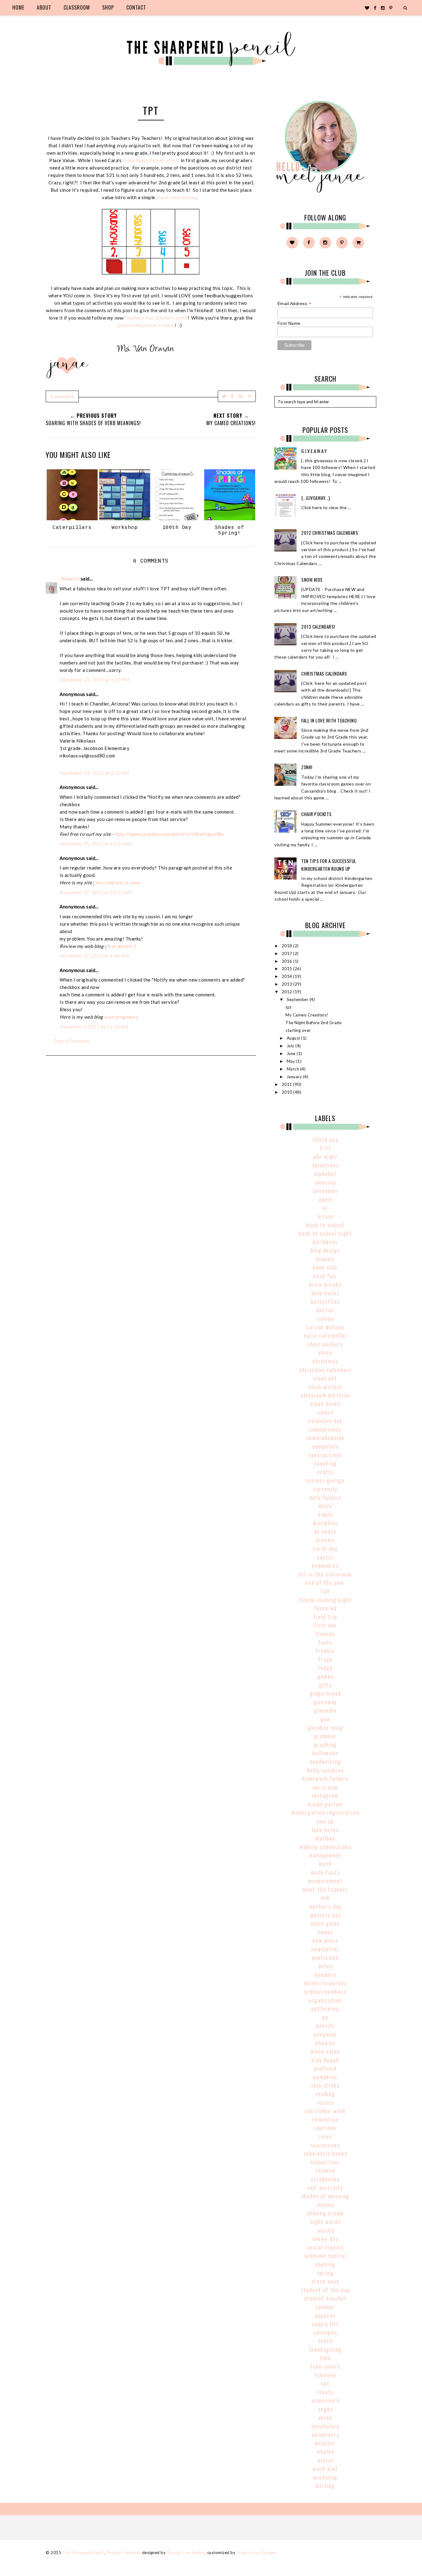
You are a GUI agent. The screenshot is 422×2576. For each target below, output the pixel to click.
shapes (325, 2205)
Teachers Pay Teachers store (156, 318)
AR (325, 1208)
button (325, 1310)
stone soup (325, 2281)
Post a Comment (71, 1041)
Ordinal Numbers (325, 1992)
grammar (325, 1736)
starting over (298, 1030)
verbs (325, 2418)
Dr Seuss (325, 1531)
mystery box (325, 1915)
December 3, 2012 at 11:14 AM (94, 1027)
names (325, 1932)
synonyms (325, 2332)
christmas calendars (325, 1370)
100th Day (325, 1140)
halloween (325, 1753)
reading (325, 2094)
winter (325, 2460)
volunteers (325, 2435)
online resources (325, 1983)
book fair (325, 1276)
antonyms (325, 1191)
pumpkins (325, 2077)
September (298, 999)
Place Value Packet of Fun (151, 160)
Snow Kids (312, 580)
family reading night (325, 1600)
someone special (325, 2256)
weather (325, 2443)
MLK (325, 1898)
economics (325, 1565)
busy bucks (325, 1293)
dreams (325, 1540)
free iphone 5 (122, 946)
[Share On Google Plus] (241, 396)
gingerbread (325, 1693)
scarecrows (325, 2145)
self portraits (325, 2188)
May (291, 1061)
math (325, 1864)
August (294, 1038)
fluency (325, 1634)
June (292, 1053)
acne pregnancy (121, 1017)
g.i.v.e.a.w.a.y (314, 451)
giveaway (325, 1702)
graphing (325, 1745)
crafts (325, 1472)
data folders (325, 1497)
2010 (288, 1092)
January (295, 1077)
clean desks (325, 1404)
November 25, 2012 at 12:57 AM (96, 844)
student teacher (325, 2298)
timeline (325, 2375)
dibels (325, 1514)
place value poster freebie (146, 325)
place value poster (176, 197)
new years (325, 1940)
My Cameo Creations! (307, 1015)
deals (325, 1506)
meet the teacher (325, 1889)
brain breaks (325, 1284)
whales (325, 2452)
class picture (325, 1387)
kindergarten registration (325, 1812)
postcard (325, 2068)
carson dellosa (325, 1327)
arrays (325, 1216)
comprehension (325, 1438)
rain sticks (325, 2085)
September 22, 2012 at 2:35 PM (95, 773)
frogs (325, 1659)
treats (325, 2392)
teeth (325, 2341)
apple (325, 1199)
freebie (325, 1651)
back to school (325, 1225)
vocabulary (325, 2426)
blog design (325, 1250)
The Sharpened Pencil (83, 2553)
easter (325, 1557)
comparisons (325, 1429)
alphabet (325, 1174)
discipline (325, 1523)
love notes (325, 1830)
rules (325, 2136)
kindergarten (325, 1804)
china (325, 1352)
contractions (325, 1455)
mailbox (325, 1838)
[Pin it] (250, 396)
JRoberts (70, 579)
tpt (289, 1007)
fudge (325, 1668)
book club (325, 1267)
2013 (288, 984)
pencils (325, 2025)
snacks (325, 2230)
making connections (325, 1847)
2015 (288, 969)
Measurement (325, 1881)
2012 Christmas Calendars (330, 533)
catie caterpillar (325, 1335)
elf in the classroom (325, 1574)
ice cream (325, 1787)
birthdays (325, 1242)
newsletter (325, 1949)
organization (325, 2000)
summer (325, 2307)
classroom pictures (325, 1395)
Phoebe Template (124, 2553)
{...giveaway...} (316, 498)
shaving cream (325, 2213)
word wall (325, 2469)
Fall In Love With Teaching (329, 720)
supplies (325, 2315)
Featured (325, 1608)
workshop (325, 2477)
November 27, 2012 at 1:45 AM (94, 956)
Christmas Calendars (324, 673)
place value (325, 2051)
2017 (288, 953)
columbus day (325, 1421)
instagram (325, 1795)
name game (325, 1923)
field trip (325, 1617)
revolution (325, 2119)
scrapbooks (325, 2179)
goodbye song (325, 1728)
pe (325, 2017)
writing (325, 2486)
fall (325, 1591)
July (291, 1046)
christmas (325, 1361)
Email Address (294, 304)
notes (325, 1966)
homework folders (325, 1778)
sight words (325, 2222)
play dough (325, 2060)
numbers (325, 1975)
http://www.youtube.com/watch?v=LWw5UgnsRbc (170, 834)
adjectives (325, 1165)
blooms (325, 1259)
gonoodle (325, 1710)
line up (325, 1821)
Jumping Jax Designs (257, 2553)
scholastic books (325, 2153)
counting (325, 1463)
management (325, 1855)
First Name (289, 323)
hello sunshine (325, 1770)
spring (325, 2273)
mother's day (325, 1906)
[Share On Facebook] (232, 396)
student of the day (325, 2290)
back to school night (325, 1233)
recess (325, 2102)
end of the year (325, 1582)
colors (325, 1412)
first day (325, 1625)
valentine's (325, 2400)
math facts (325, 1872)
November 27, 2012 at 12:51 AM (96, 892)
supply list (325, 2324)
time (325, 2358)
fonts (325, 1642)
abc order (325, 1157)
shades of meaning (325, 2196)
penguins (325, 2034)
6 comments (62, 396)
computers (325, 1446)
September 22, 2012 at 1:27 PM (95, 680)
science (325, 2170)
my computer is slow (118, 882)
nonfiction (325, 1958)
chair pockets (325, 1344)
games (325, 1676)
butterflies (325, 1301)
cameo (325, 1318)
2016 (288, 961)
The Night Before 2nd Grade (313, 1023)
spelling (325, 2264)
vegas (325, 2409)
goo (325, 1719)
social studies (325, 2247)
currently (325, 1489)
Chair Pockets (316, 814)
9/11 (325, 1148)
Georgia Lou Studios (187, 2553)
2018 (288, 946)
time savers (325, 2366)
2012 (288, 992)
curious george (325, 1480)
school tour (325, 2162)
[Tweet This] (224, 396)
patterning (325, 2008)
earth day (325, 1548)
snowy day (325, 2239)
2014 (288, 976)
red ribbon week (325, 2111)
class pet (325, 1378)
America (325, 1182)
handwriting (325, 1761)
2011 (288, 1084)
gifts (325, 1685)
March (293, 1069)
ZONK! (307, 767)
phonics (325, 2043)
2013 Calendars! (318, 626)
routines (325, 2128)
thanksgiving (325, 2349)
